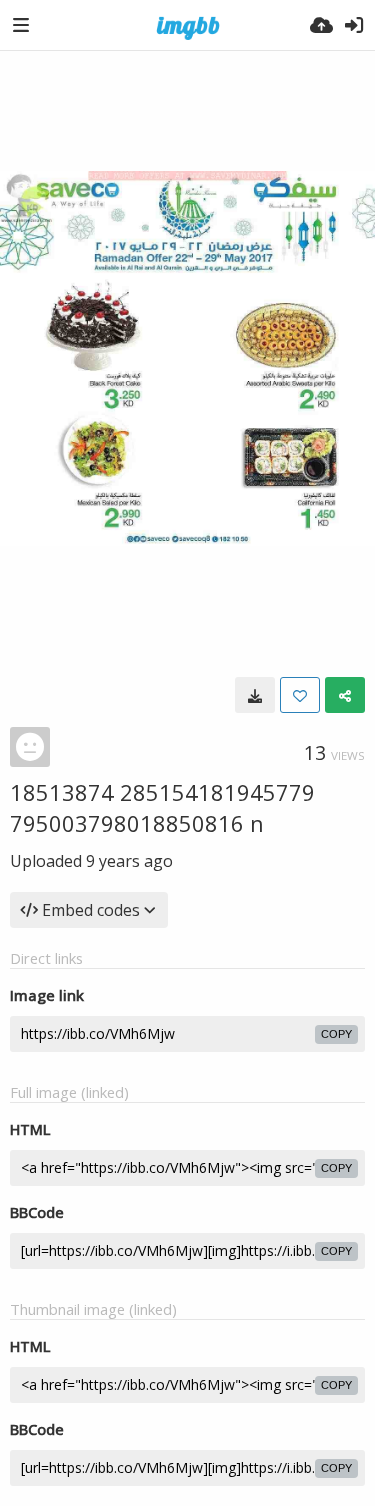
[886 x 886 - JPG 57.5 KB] (255, 695)
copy (336, 1034)
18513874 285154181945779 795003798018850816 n (162, 807)
